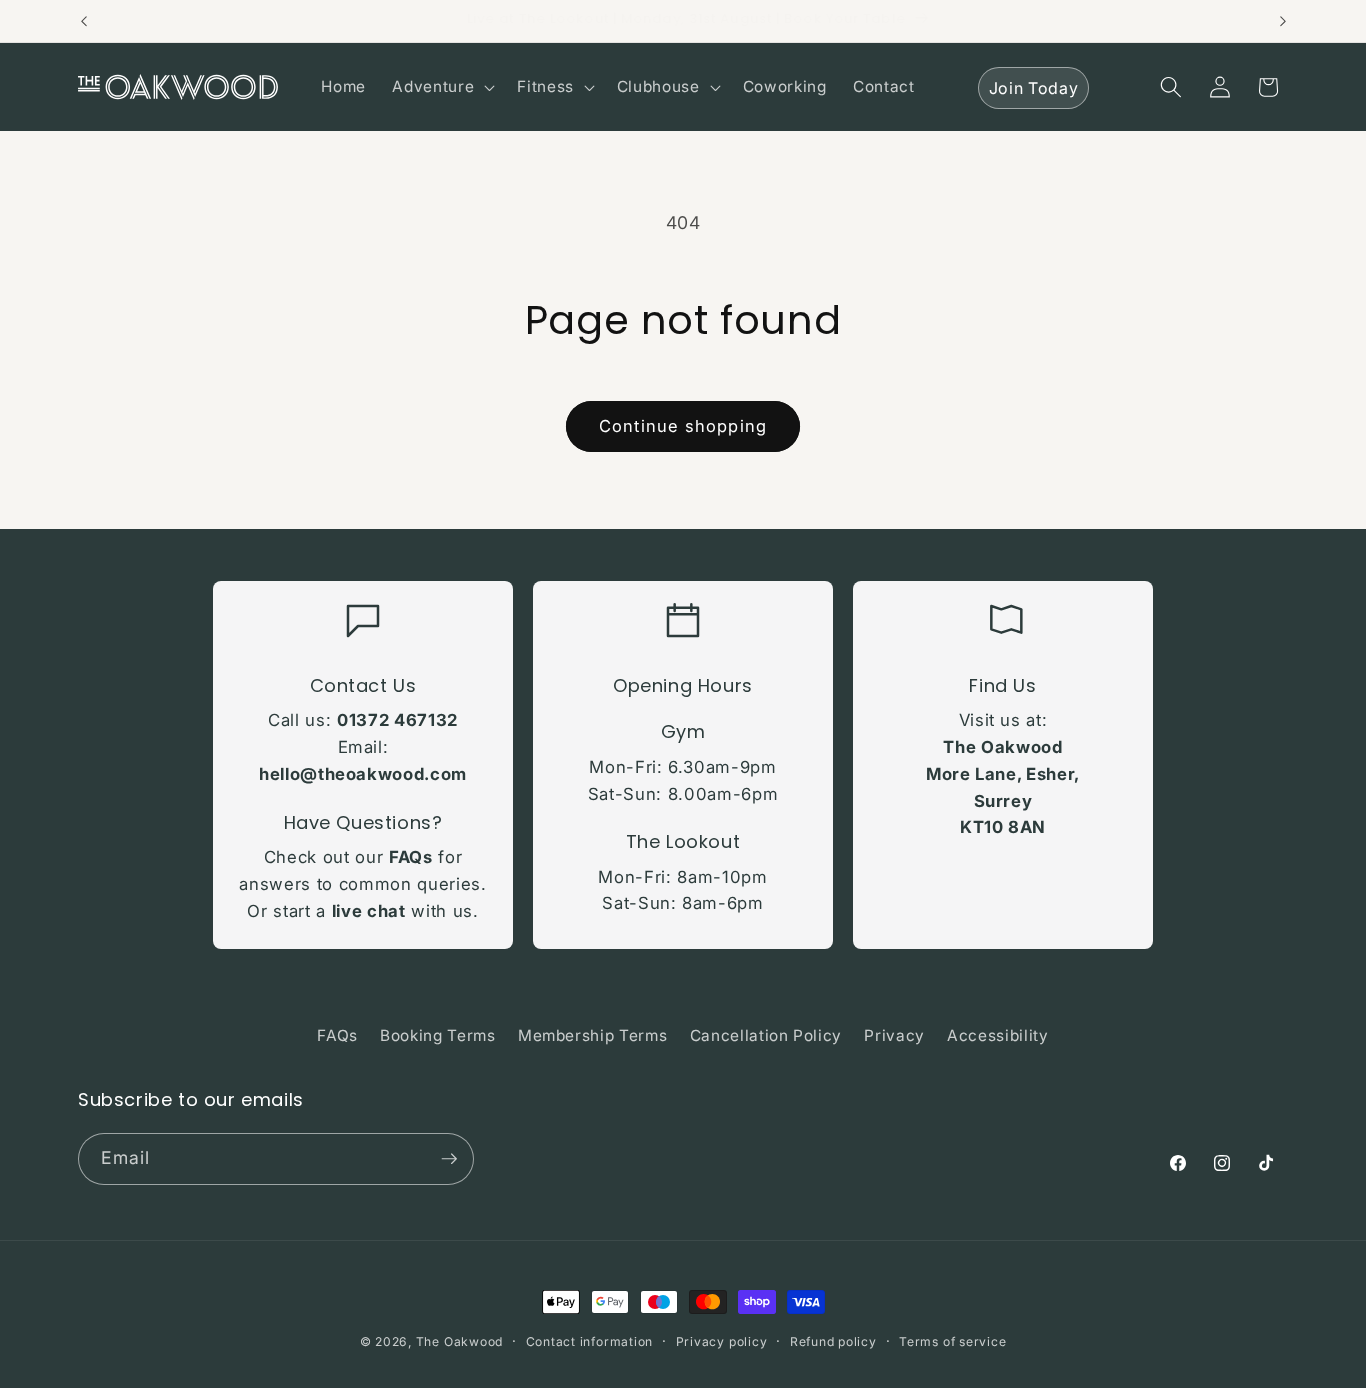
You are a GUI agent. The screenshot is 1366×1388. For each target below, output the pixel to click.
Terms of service (952, 1341)
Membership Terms (593, 1035)
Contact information (590, 1341)
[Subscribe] (449, 1159)
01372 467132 (397, 720)
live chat (369, 911)
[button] (441, 87)
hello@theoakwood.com (363, 774)
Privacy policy (722, 1341)
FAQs (411, 857)
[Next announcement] (1283, 21)
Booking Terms (438, 1035)
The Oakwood (459, 1341)
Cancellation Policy (766, 1035)
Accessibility (998, 1035)
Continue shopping (683, 426)
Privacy (894, 1035)
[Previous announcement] (84, 21)
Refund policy (833, 1341)
